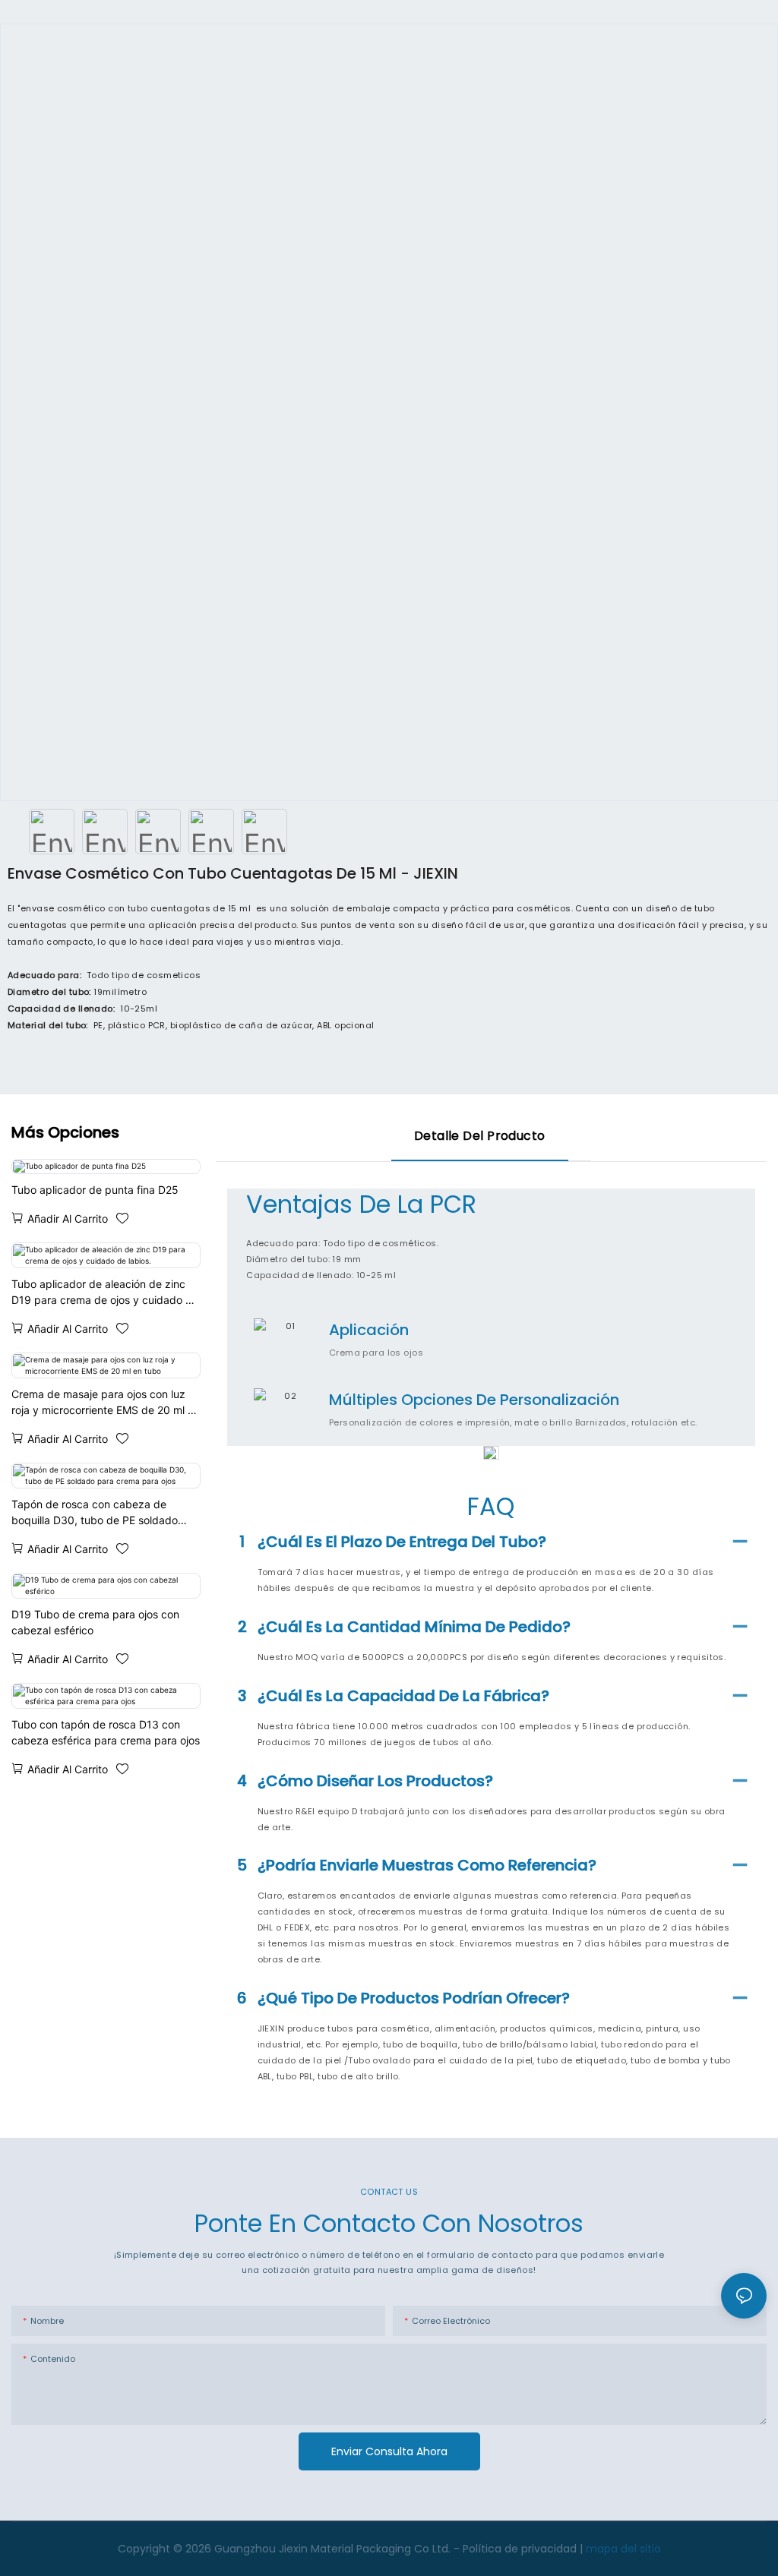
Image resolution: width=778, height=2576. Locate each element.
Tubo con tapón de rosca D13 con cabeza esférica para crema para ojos (106, 1732)
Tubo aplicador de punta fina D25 (95, 1190)
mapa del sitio (623, 2549)
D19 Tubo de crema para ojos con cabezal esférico (95, 1622)
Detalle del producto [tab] (480, 1136)
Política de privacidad (521, 2549)
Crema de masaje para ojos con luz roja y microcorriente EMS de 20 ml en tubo (106, 1403)
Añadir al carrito (68, 1219)
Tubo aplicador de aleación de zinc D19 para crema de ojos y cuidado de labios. (105, 1293)
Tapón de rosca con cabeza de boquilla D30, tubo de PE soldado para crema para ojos (95, 1513)
